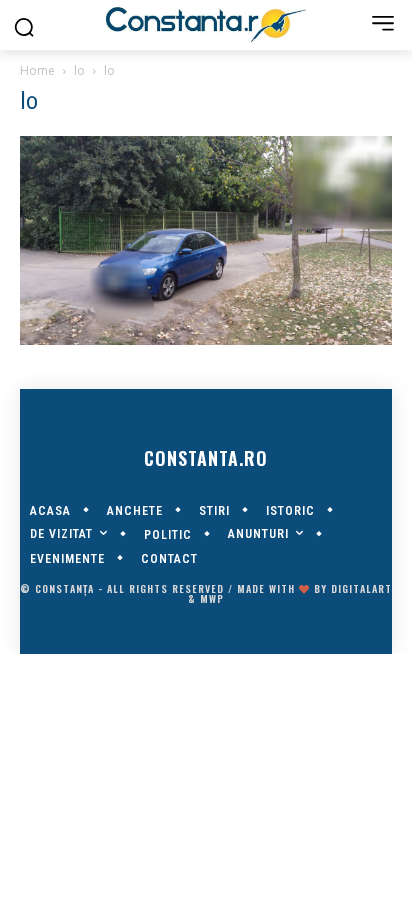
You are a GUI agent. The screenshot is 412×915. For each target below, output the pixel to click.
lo (79, 70)
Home (37, 70)
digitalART (361, 588)
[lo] (206, 340)
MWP (212, 598)
